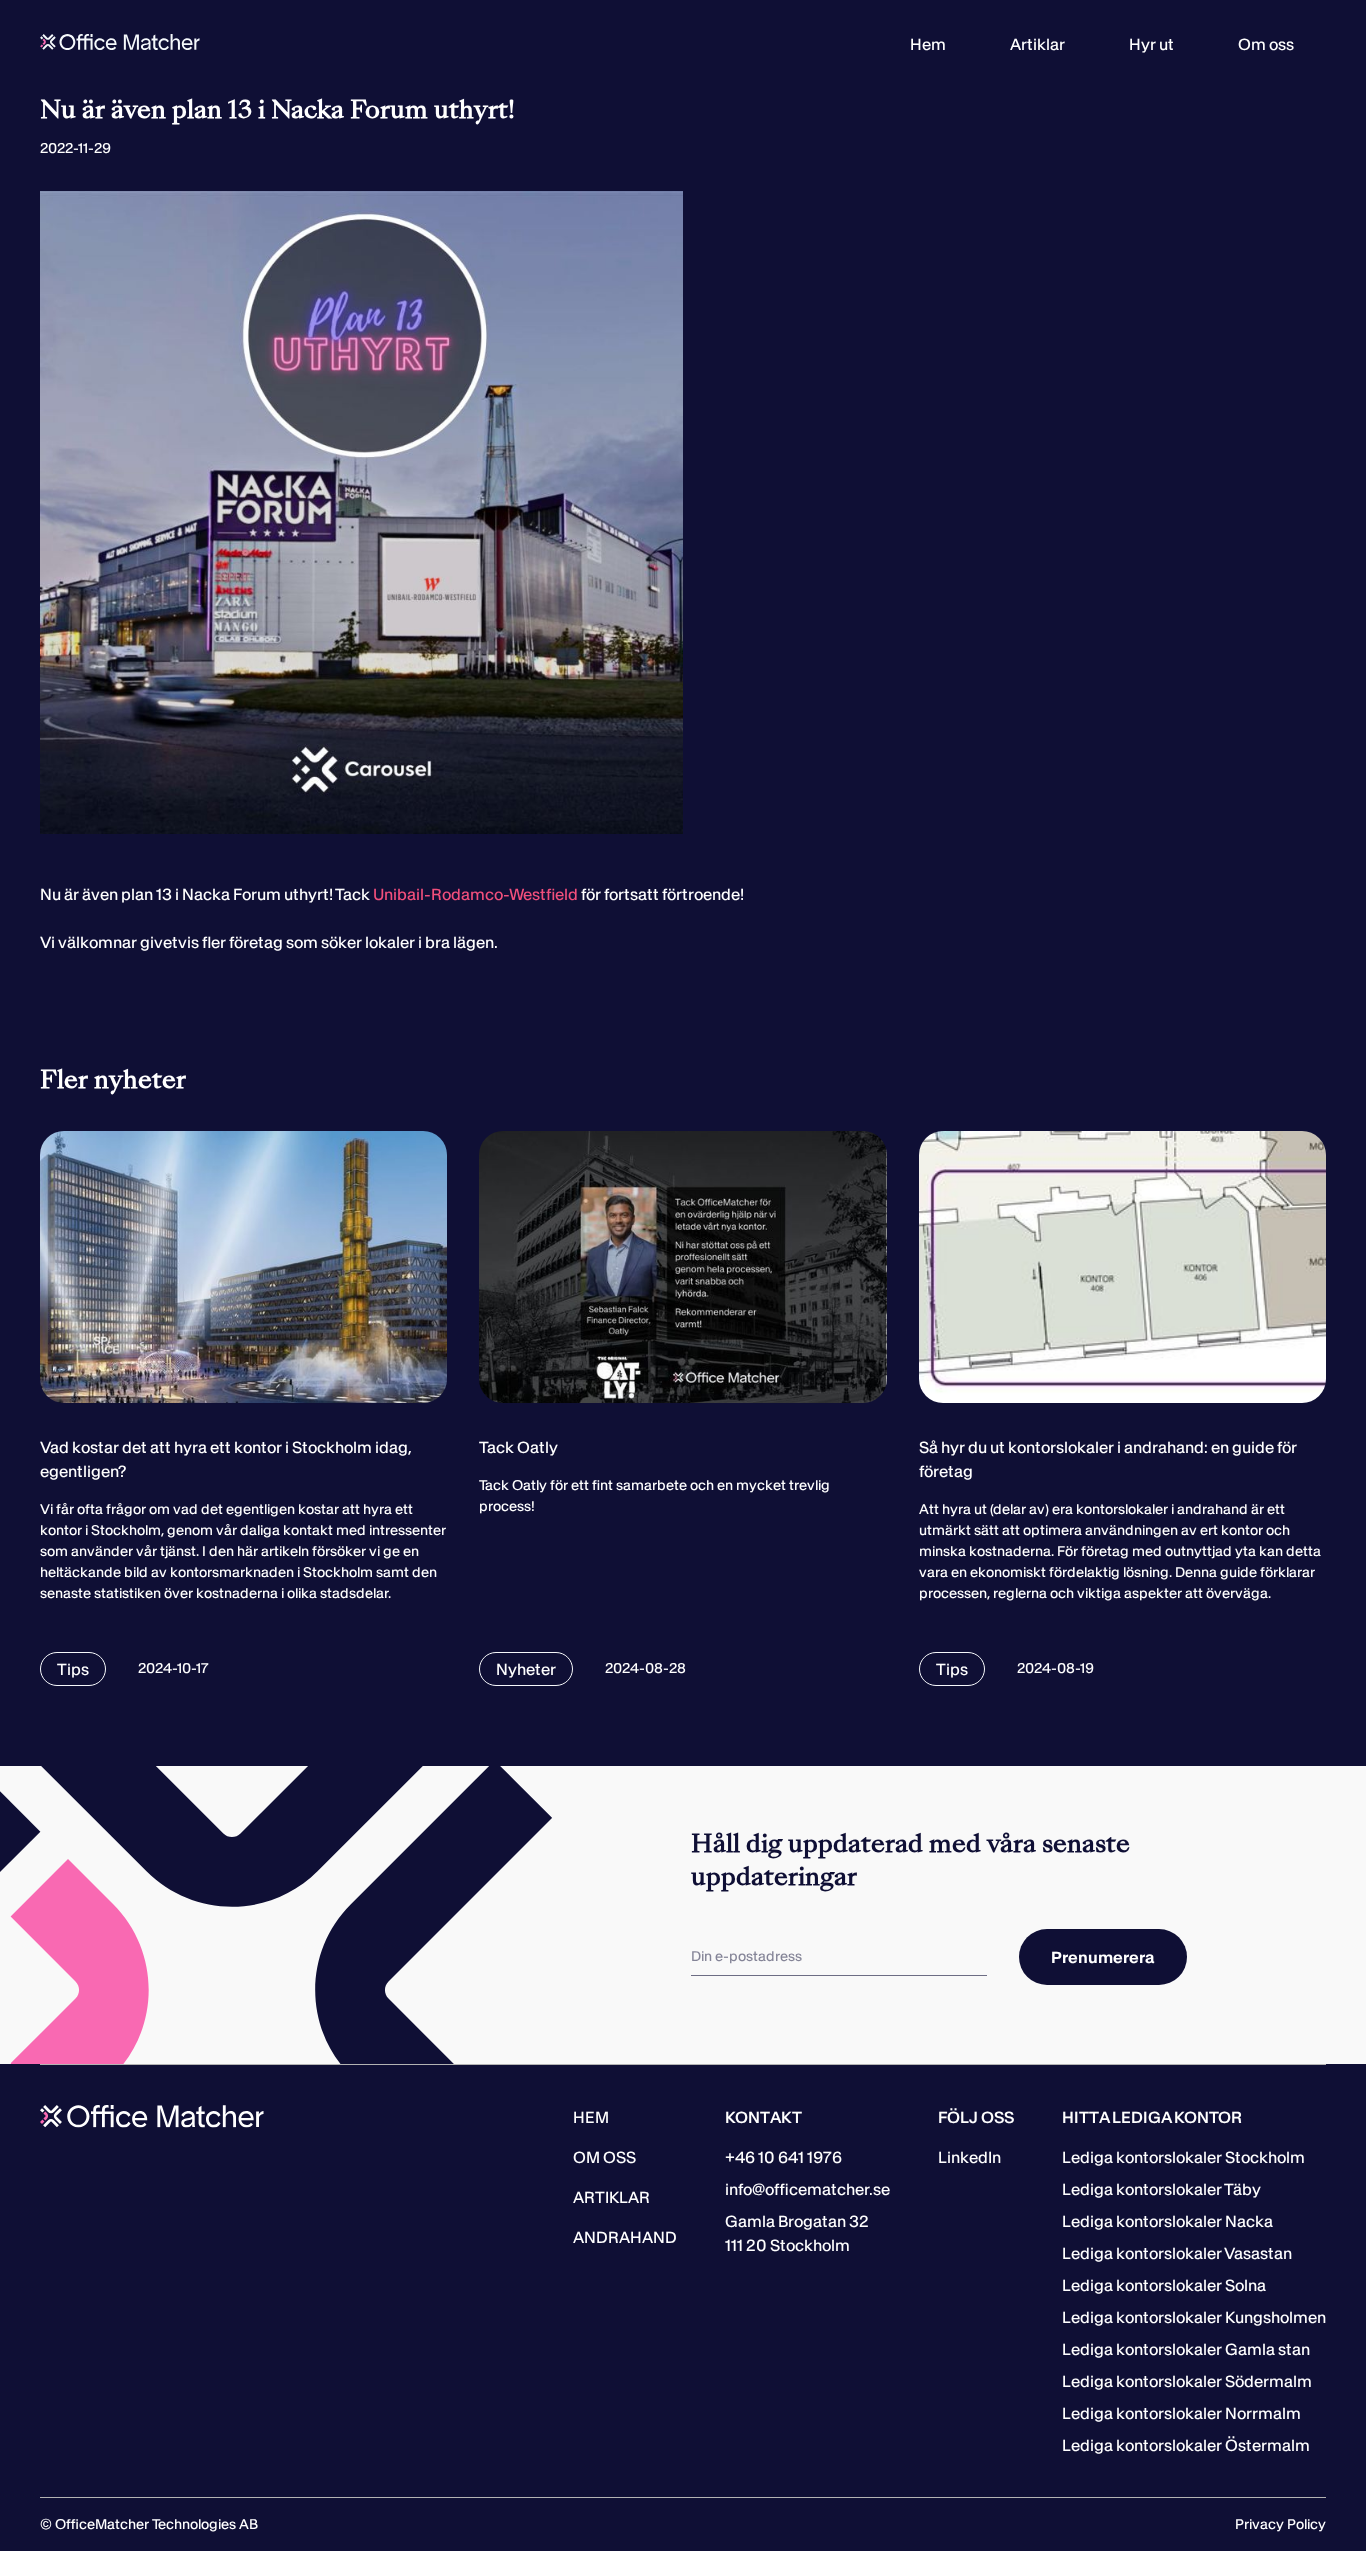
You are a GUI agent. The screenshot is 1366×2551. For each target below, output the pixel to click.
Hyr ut (1151, 44)
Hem (928, 44)
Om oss (1266, 44)
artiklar (611, 2197)
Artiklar (1037, 44)
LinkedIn (969, 2157)
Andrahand (625, 2237)
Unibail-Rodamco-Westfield (475, 894)
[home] (120, 44)
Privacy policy (1280, 2524)
